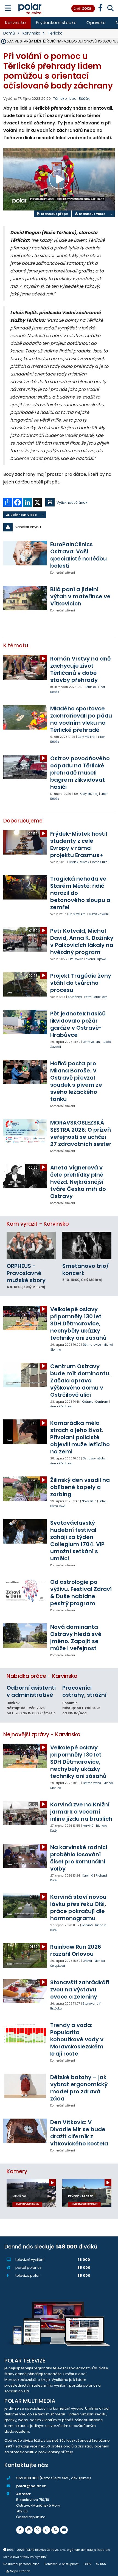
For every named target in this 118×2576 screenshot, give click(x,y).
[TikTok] (46, 2530)
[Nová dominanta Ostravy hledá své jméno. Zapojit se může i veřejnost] (25, 1636)
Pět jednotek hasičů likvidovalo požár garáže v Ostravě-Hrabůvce (78, 1024)
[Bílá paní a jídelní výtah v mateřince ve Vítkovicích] (25, 598)
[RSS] (55, 2530)
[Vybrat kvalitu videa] (111, 214)
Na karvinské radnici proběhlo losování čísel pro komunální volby (79, 1858)
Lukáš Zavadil (99, 914)
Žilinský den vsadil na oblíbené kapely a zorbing (80, 1487)
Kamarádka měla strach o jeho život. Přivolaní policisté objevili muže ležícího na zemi (80, 1437)
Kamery (17, 2171)
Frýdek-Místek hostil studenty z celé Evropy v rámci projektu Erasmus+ (79, 844)
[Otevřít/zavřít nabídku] (8, 8)
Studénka (75, 997)
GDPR (88, 2564)
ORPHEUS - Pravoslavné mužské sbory (26, 1273)
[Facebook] (20, 2530)
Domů (9, 33)
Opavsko (96, 23)
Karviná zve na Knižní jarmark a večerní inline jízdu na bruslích (81, 1812)
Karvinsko (15, 23)
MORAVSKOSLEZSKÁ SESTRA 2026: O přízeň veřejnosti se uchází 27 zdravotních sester (81, 1133)
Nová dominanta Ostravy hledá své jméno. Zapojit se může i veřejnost (76, 1638)
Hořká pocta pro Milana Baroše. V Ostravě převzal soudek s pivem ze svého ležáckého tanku (76, 1081)
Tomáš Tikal (100, 862)
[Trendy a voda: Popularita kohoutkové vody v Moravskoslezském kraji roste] (25, 2034)
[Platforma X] (38, 2530)
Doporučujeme (23, 821)
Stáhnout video (92, 214)
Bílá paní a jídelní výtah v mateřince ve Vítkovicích (80, 596)
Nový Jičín (89, 1501)
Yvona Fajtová (96, 959)
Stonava (89, 2004)
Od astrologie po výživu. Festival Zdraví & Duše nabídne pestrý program (81, 1593)
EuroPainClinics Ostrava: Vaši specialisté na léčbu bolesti (78, 555)
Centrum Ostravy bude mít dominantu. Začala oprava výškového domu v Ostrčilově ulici (80, 1380)
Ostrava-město (94, 1458)
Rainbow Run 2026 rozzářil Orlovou (76, 1950)
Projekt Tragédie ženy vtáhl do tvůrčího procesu (81, 983)
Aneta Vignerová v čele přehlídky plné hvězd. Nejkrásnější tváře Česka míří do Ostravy (78, 1182)
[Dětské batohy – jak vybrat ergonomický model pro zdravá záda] (25, 2086)
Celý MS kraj (87, 737)
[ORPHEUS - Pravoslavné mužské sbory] (31, 1245)
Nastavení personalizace (21, 2564)
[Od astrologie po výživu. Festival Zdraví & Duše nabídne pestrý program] (25, 1591)
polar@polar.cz (31, 2486)
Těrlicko (55, 33)
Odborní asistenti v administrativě (31, 1691)
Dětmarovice (92, 1345)
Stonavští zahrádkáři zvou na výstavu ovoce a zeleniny (80, 1989)
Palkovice (77, 959)
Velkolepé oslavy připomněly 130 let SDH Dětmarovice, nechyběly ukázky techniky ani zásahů (78, 1323)
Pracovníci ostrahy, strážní (84, 1691)
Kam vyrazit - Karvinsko (38, 1224)
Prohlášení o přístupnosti (61, 2564)
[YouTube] (64, 2530)
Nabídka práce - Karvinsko (42, 1676)
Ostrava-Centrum (95, 1402)
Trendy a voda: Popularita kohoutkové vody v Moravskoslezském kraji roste (77, 2039)
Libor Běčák (80, 99)
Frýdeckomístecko (56, 23)
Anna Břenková (61, 1406)
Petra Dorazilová (96, 997)
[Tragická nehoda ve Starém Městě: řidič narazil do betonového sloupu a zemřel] (25, 887)
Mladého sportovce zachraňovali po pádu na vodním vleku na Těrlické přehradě (81, 719)
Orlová (87, 1961)
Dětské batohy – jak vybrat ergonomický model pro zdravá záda (79, 2088)
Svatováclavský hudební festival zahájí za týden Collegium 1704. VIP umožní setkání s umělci (77, 1541)
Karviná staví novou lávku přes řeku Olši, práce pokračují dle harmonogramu (78, 1908)
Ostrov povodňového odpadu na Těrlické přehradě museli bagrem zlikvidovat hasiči (80, 773)
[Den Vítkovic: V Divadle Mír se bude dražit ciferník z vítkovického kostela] (25, 2131)
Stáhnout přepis (54, 214)
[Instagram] (29, 2530)
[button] (59, 527)
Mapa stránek (20, 2571)
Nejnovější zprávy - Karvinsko (42, 1734)
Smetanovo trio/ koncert (86, 1270)
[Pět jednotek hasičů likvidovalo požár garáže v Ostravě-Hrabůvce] (25, 1022)
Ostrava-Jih (91, 1042)
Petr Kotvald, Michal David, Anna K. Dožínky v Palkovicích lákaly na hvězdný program (82, 941)
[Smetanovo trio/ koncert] (87, 1245)
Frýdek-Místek (79, 862)
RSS (103, 2564)
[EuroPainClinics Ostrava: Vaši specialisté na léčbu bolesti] (25, 553)
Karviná (88, 1826)
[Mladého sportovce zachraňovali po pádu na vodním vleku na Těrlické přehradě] (25, 717)
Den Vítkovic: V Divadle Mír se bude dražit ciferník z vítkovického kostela (79, 2133)
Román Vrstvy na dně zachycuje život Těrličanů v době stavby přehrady (80, 669)
